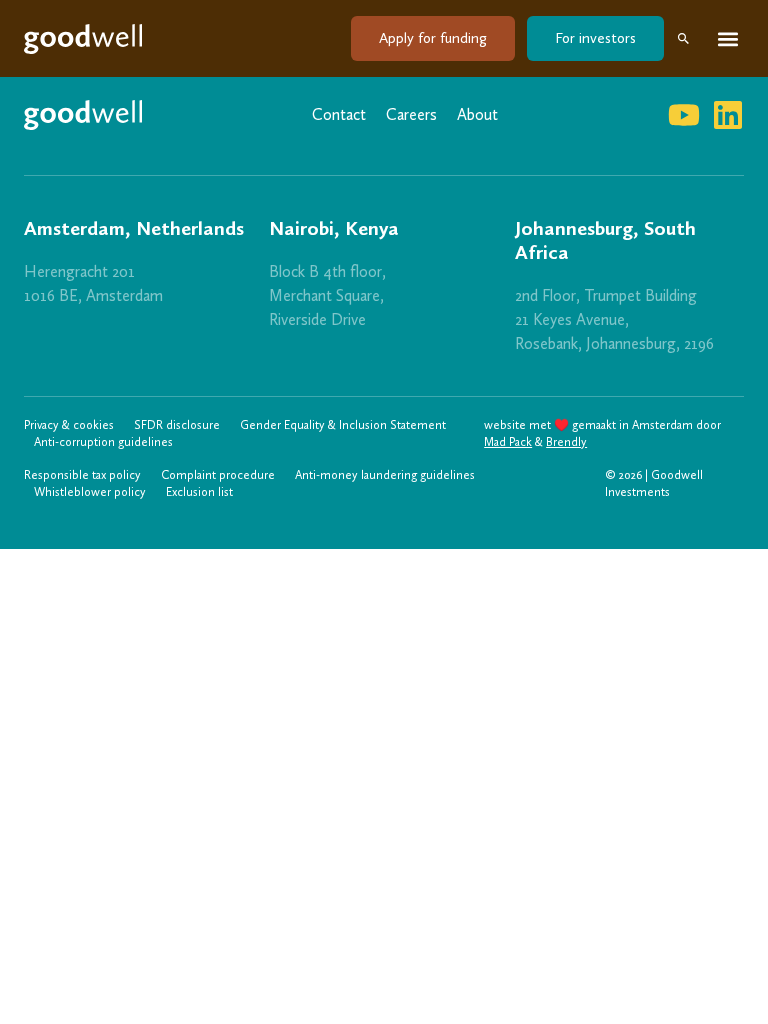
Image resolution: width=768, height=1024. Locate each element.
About (477, 114)
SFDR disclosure (177, 425)
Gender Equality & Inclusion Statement (343, 425)
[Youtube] (684, 115)
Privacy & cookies (69, 425)
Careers (411, 114)
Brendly (566, 442)
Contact (339, 114)
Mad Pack (508, 442)
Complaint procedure (218, 475)
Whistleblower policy (90, 492)
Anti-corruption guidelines (103, 442)
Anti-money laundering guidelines (385, 475)
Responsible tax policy (82, 475)
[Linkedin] (728, 115)
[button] (727, 38)
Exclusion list (199, 492)
